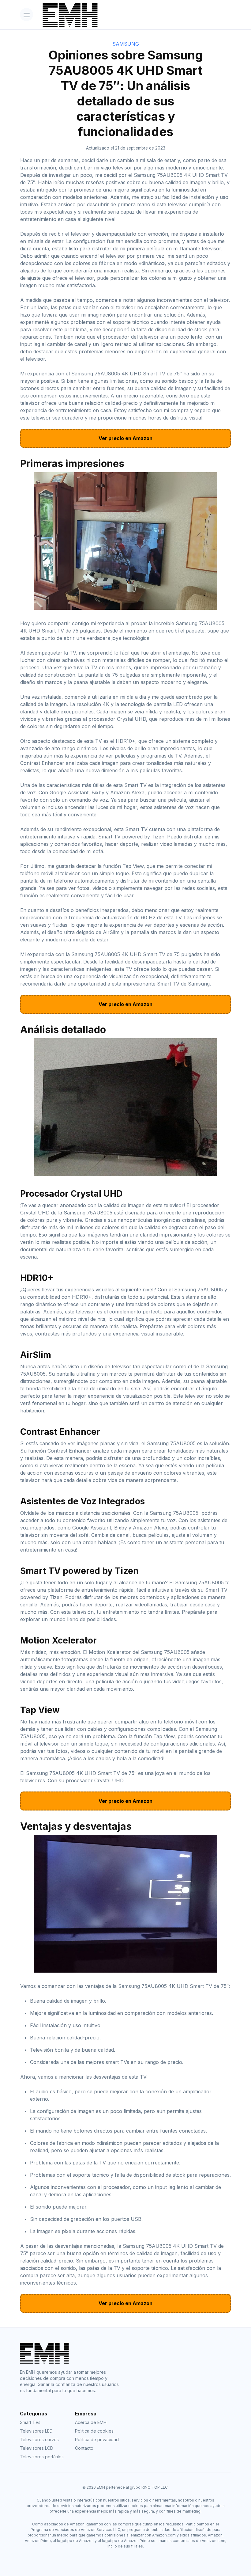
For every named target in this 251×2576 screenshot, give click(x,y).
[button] (26, 15)
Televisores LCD (37, 2448)
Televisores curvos (39, 2439)
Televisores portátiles (42, 2457)
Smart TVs (30, 2422)
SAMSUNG (126, 44)
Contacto (84, 2448)
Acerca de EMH (91, 2422)
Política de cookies (94, 2431)
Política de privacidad (97, 2439)
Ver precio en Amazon (125, 438)
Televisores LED (36, 2431)
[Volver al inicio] (135, 15)
